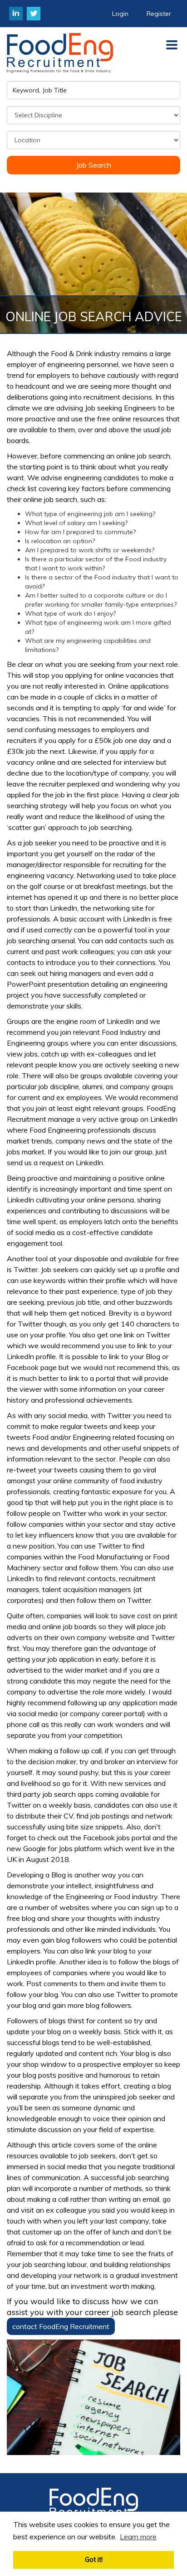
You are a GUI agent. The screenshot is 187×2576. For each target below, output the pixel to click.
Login (120, 14)
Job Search (94, 165)
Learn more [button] (138, 2537)
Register (159, 14)
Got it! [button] (94, 2560)
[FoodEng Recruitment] (94, 2504)
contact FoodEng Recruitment (61, 2326)
